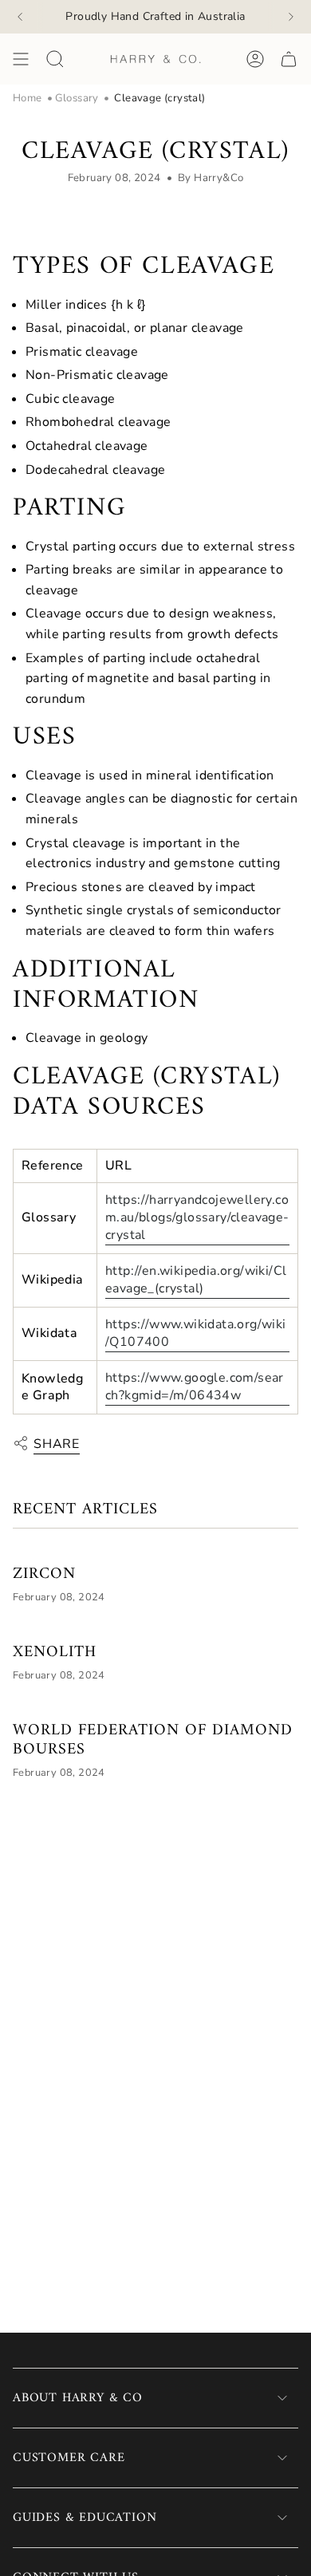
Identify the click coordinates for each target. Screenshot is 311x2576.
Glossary (77, 98)
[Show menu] (21, 59)
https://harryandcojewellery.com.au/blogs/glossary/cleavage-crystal (197, 1217)
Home (28, 98)
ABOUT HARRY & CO (78, 2398)
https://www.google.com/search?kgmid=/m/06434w (195, 1387)
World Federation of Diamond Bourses (153, 1741)
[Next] (291, 17)
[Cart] (289, 59)
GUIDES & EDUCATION (85, 2518)
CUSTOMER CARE (69, 2458)
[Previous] (20, 17)
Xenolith (55, 1653)
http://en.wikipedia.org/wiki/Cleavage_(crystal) (196, 1280)
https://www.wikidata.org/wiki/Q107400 (196, 1333)
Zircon (44, 1575)
